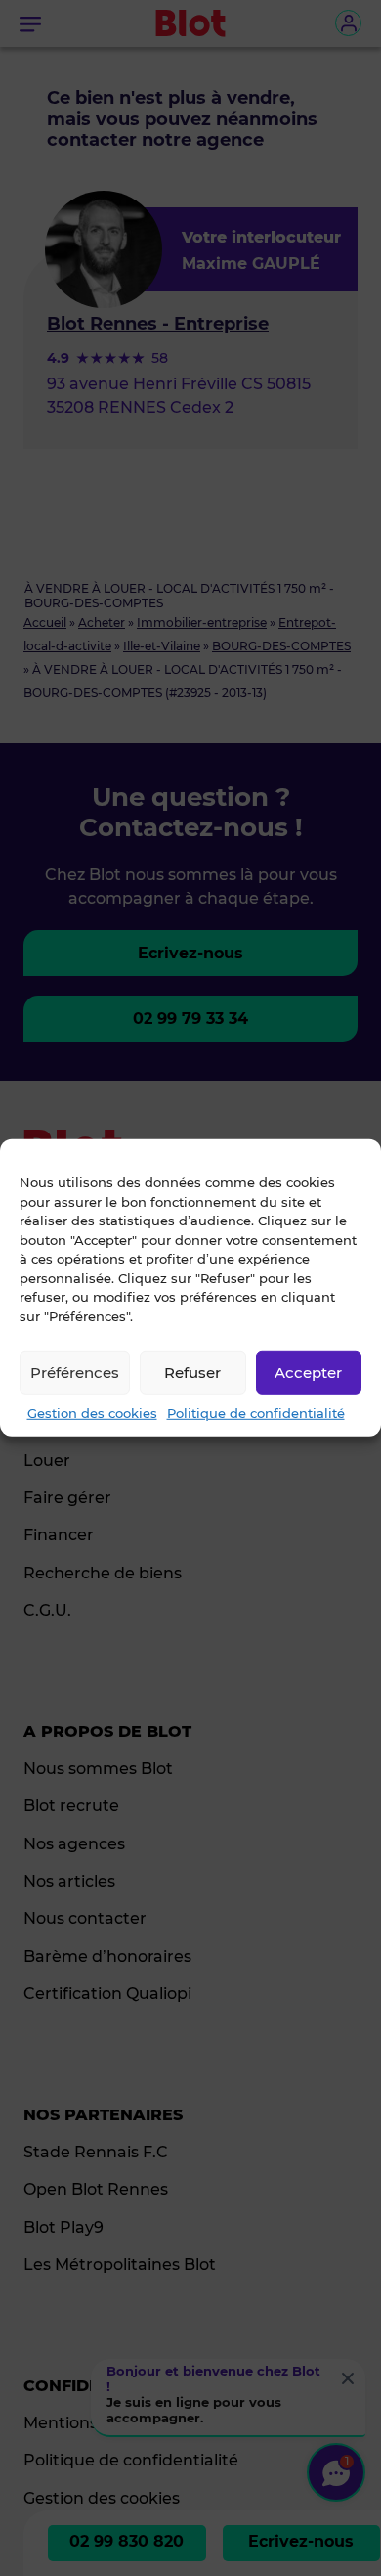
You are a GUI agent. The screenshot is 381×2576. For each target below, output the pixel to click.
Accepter (308, 1372)
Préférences (75, 1372)
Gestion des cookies (92, 1413)
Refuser (192, 1372)
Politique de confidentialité (256, 1413)
